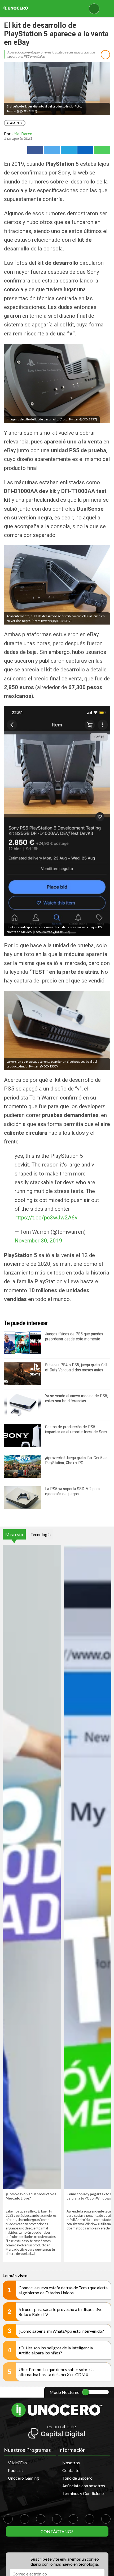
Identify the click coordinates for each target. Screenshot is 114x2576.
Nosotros (71, 2463)
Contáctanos (57, 2531)
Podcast (16, 2470)
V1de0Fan (17, 2463)
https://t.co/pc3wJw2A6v (46, 1218)
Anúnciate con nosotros (84, 2486)
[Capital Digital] (57, 2432)
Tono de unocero (77, 2478)
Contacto (71, 2470)
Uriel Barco (22, 134)
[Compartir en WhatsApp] (102, 150)
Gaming (15, 123)
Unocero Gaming (23, 2478)
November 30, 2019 (38, 1241)
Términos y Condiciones (84, 2493)
